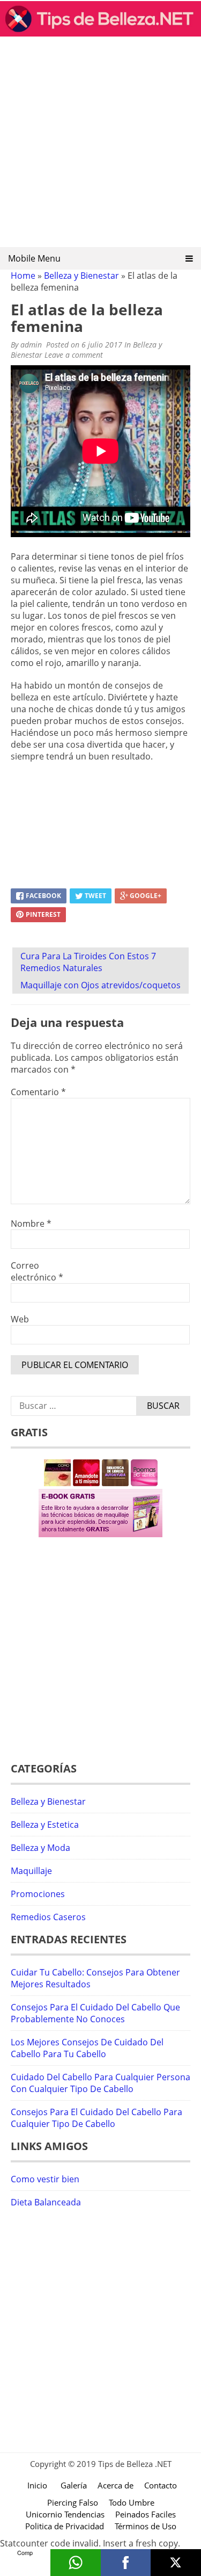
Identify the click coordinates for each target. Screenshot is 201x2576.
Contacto (161, 2485)
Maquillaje (31, 1871)
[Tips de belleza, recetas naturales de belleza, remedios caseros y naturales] (100, 33)
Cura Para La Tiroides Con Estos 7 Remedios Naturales (88, 962)
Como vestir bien (45, 2179)
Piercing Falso (73, 2502)
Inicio (37, 2485)
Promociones (38, 1894)
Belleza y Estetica (45, 1825)
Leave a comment (75, 355)
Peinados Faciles (146, 2514)
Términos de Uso (146, 2526)
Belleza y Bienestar (81, 276)
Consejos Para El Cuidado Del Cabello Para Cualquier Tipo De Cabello (96, 2118)
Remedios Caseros (48, 1917)
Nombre (31, 1224)
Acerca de (116, 2485)
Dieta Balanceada (46, 2202)
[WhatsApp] (76, 2563)
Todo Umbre (132, 2502)
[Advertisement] (100, 145)
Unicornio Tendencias (65, 2514)
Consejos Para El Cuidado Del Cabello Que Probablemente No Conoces (95, 2013)
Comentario (38, 1092)
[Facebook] (126, 2563)
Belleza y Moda (40, 1848)
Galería (74, 2485)
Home (23, 276)
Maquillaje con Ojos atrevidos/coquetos (100, 985)
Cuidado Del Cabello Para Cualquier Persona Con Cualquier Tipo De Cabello (100, 2083)
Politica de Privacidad (65, 2526)
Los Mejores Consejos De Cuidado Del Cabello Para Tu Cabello (87, 2048)
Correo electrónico (37, 1271)
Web (20, 1319)
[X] (176, 2563)
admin (31, 345)
